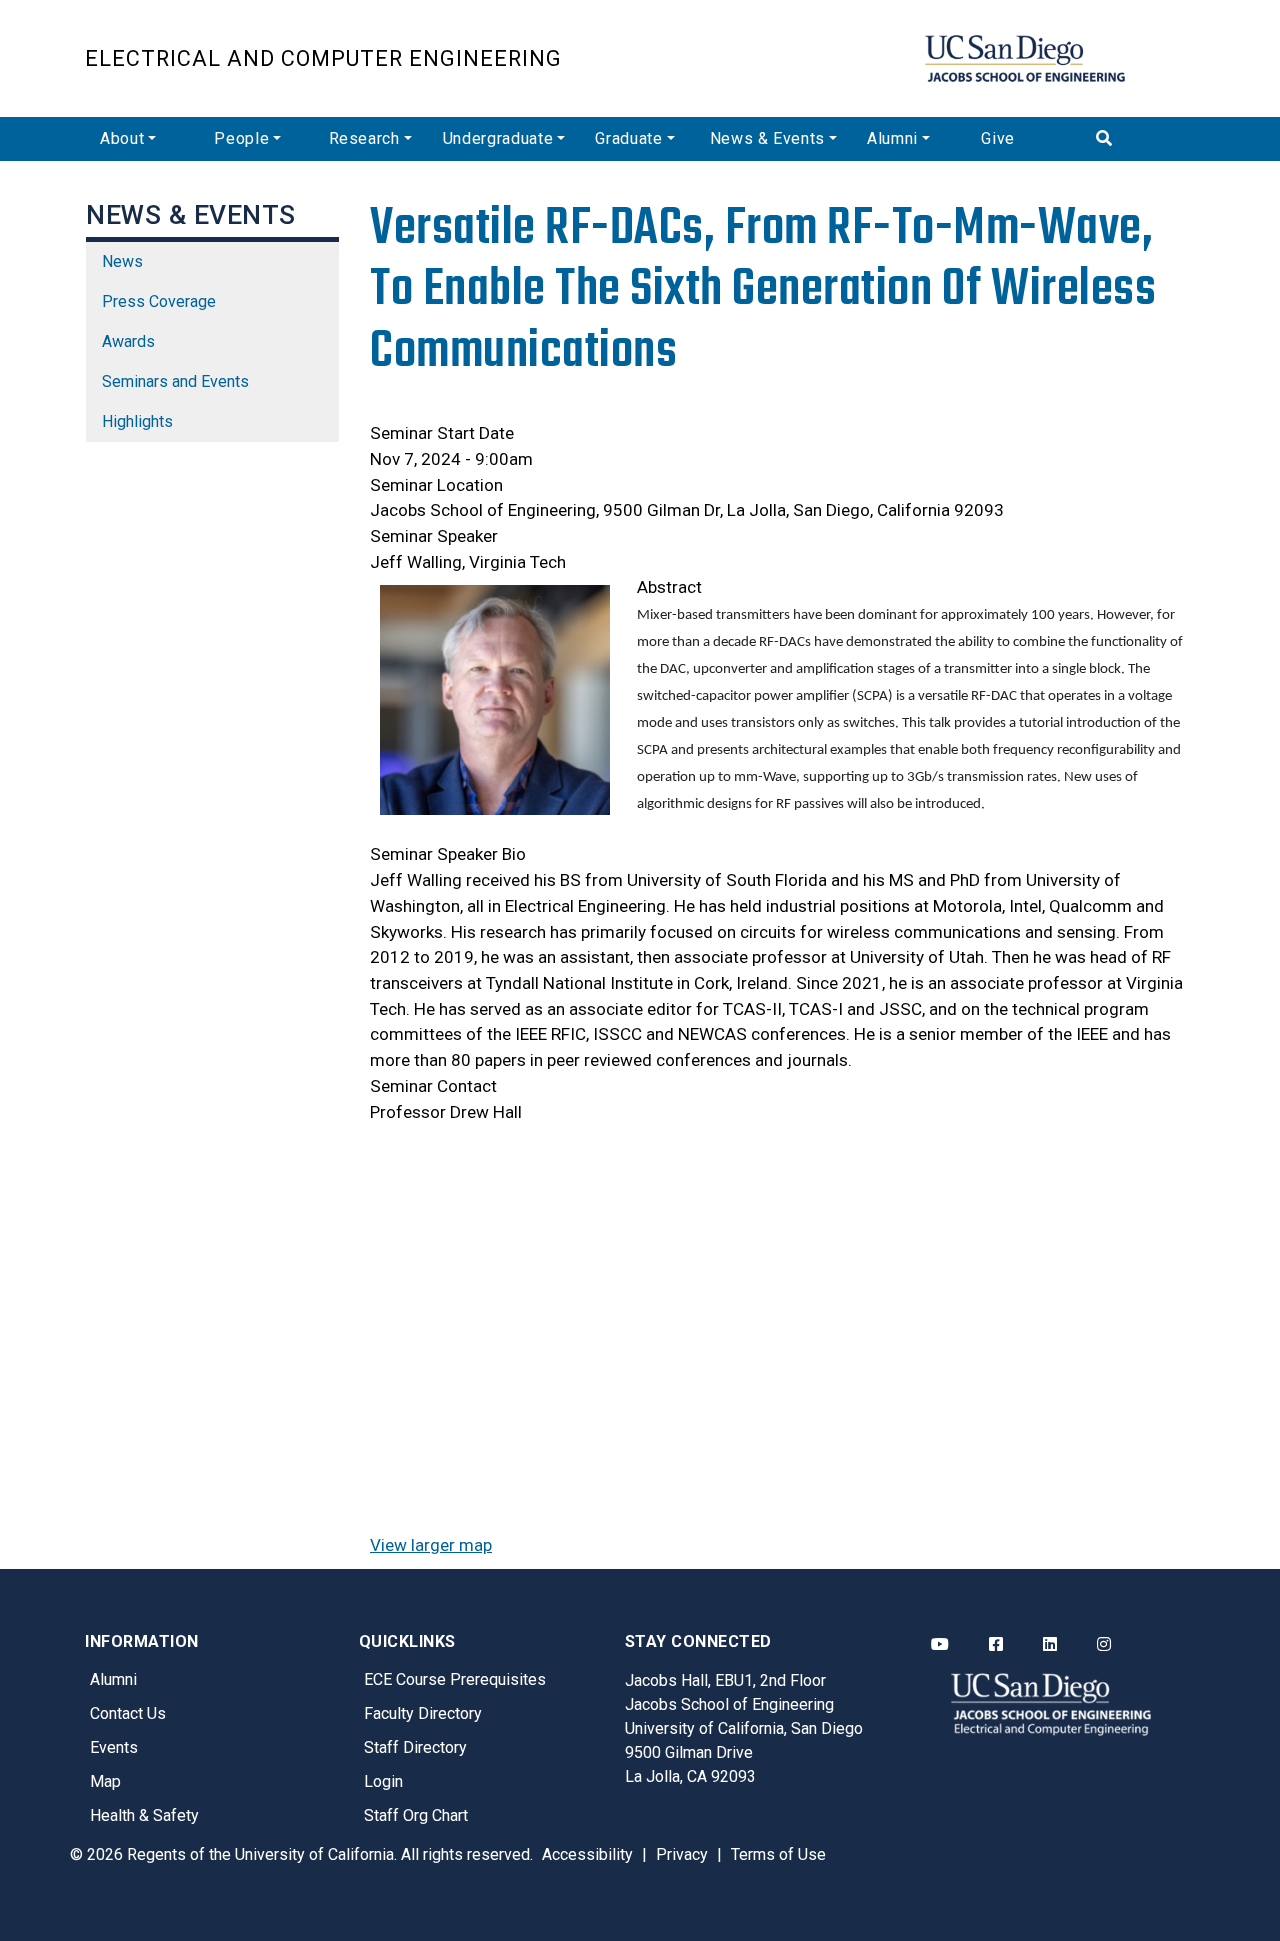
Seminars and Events (175, 381)
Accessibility (587, 1854)
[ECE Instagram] (1104, 1645)
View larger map (431, 1545)
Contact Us (128, 1713)
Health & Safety (144, 1815)
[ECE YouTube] (940, 1645)
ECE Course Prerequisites (455, 1679)
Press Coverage (159, 301)
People (241, 138)
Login (383, 1781)
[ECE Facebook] (996, 1645)
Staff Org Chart (416, 1815)
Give (998, 138)
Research (364, 138)
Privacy (682, 1854)
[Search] (1138, 139)
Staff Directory (415, 1747)
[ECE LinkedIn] (1050, 1645)
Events (114, 1747)
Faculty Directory (423, 1713)
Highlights (137, 421)
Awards (128, 341)
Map (105, 1781)
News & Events (767, 138)
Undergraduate (498, 138)
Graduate (628, 138)
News (122, 261)
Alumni (892, 138)
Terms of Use (778, 1854)
